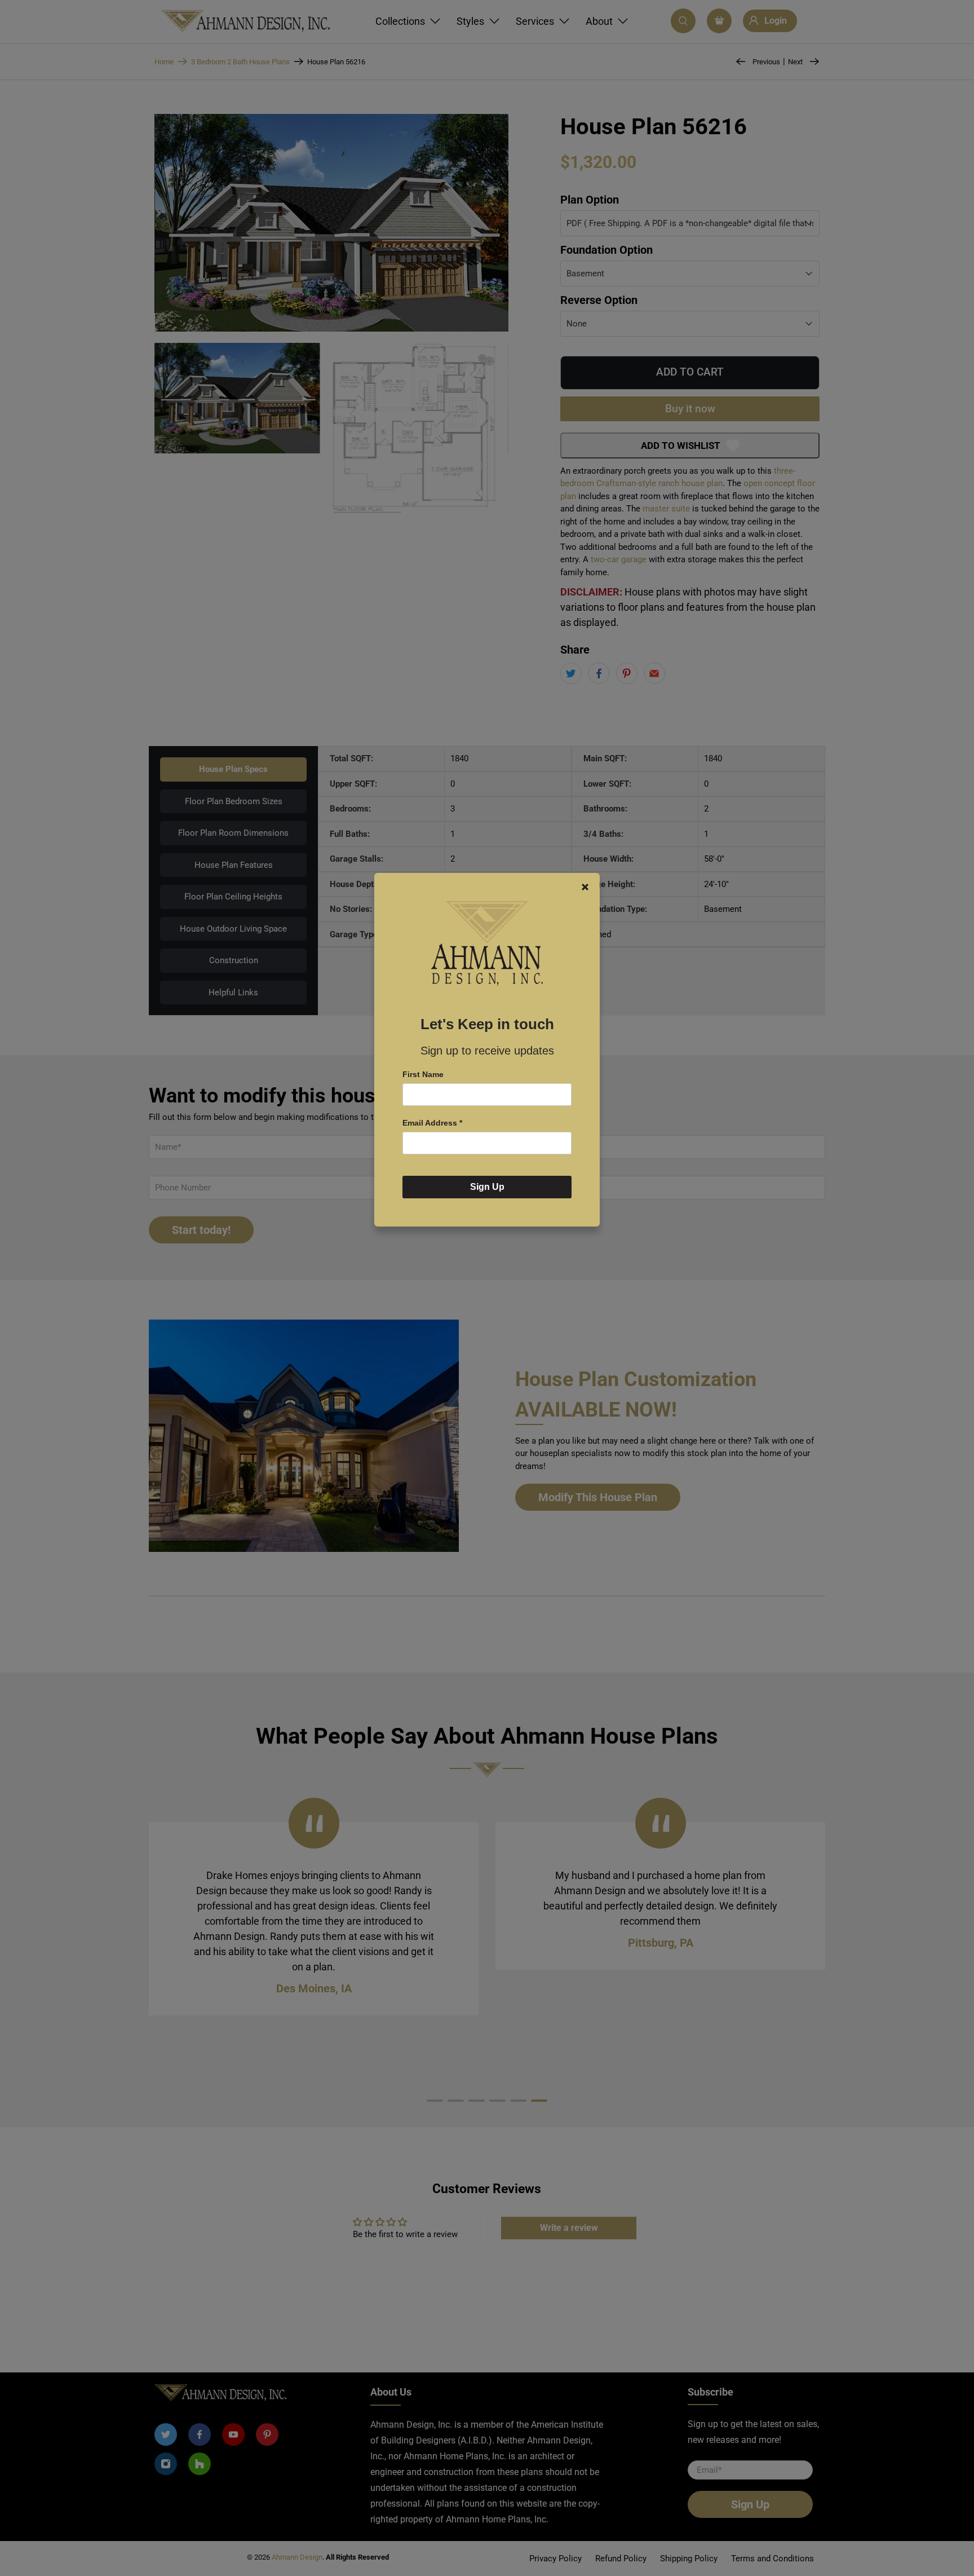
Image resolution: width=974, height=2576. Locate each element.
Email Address (432, 1123)
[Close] (585, 887)
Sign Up (487, 1187)
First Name (423, 1074)
